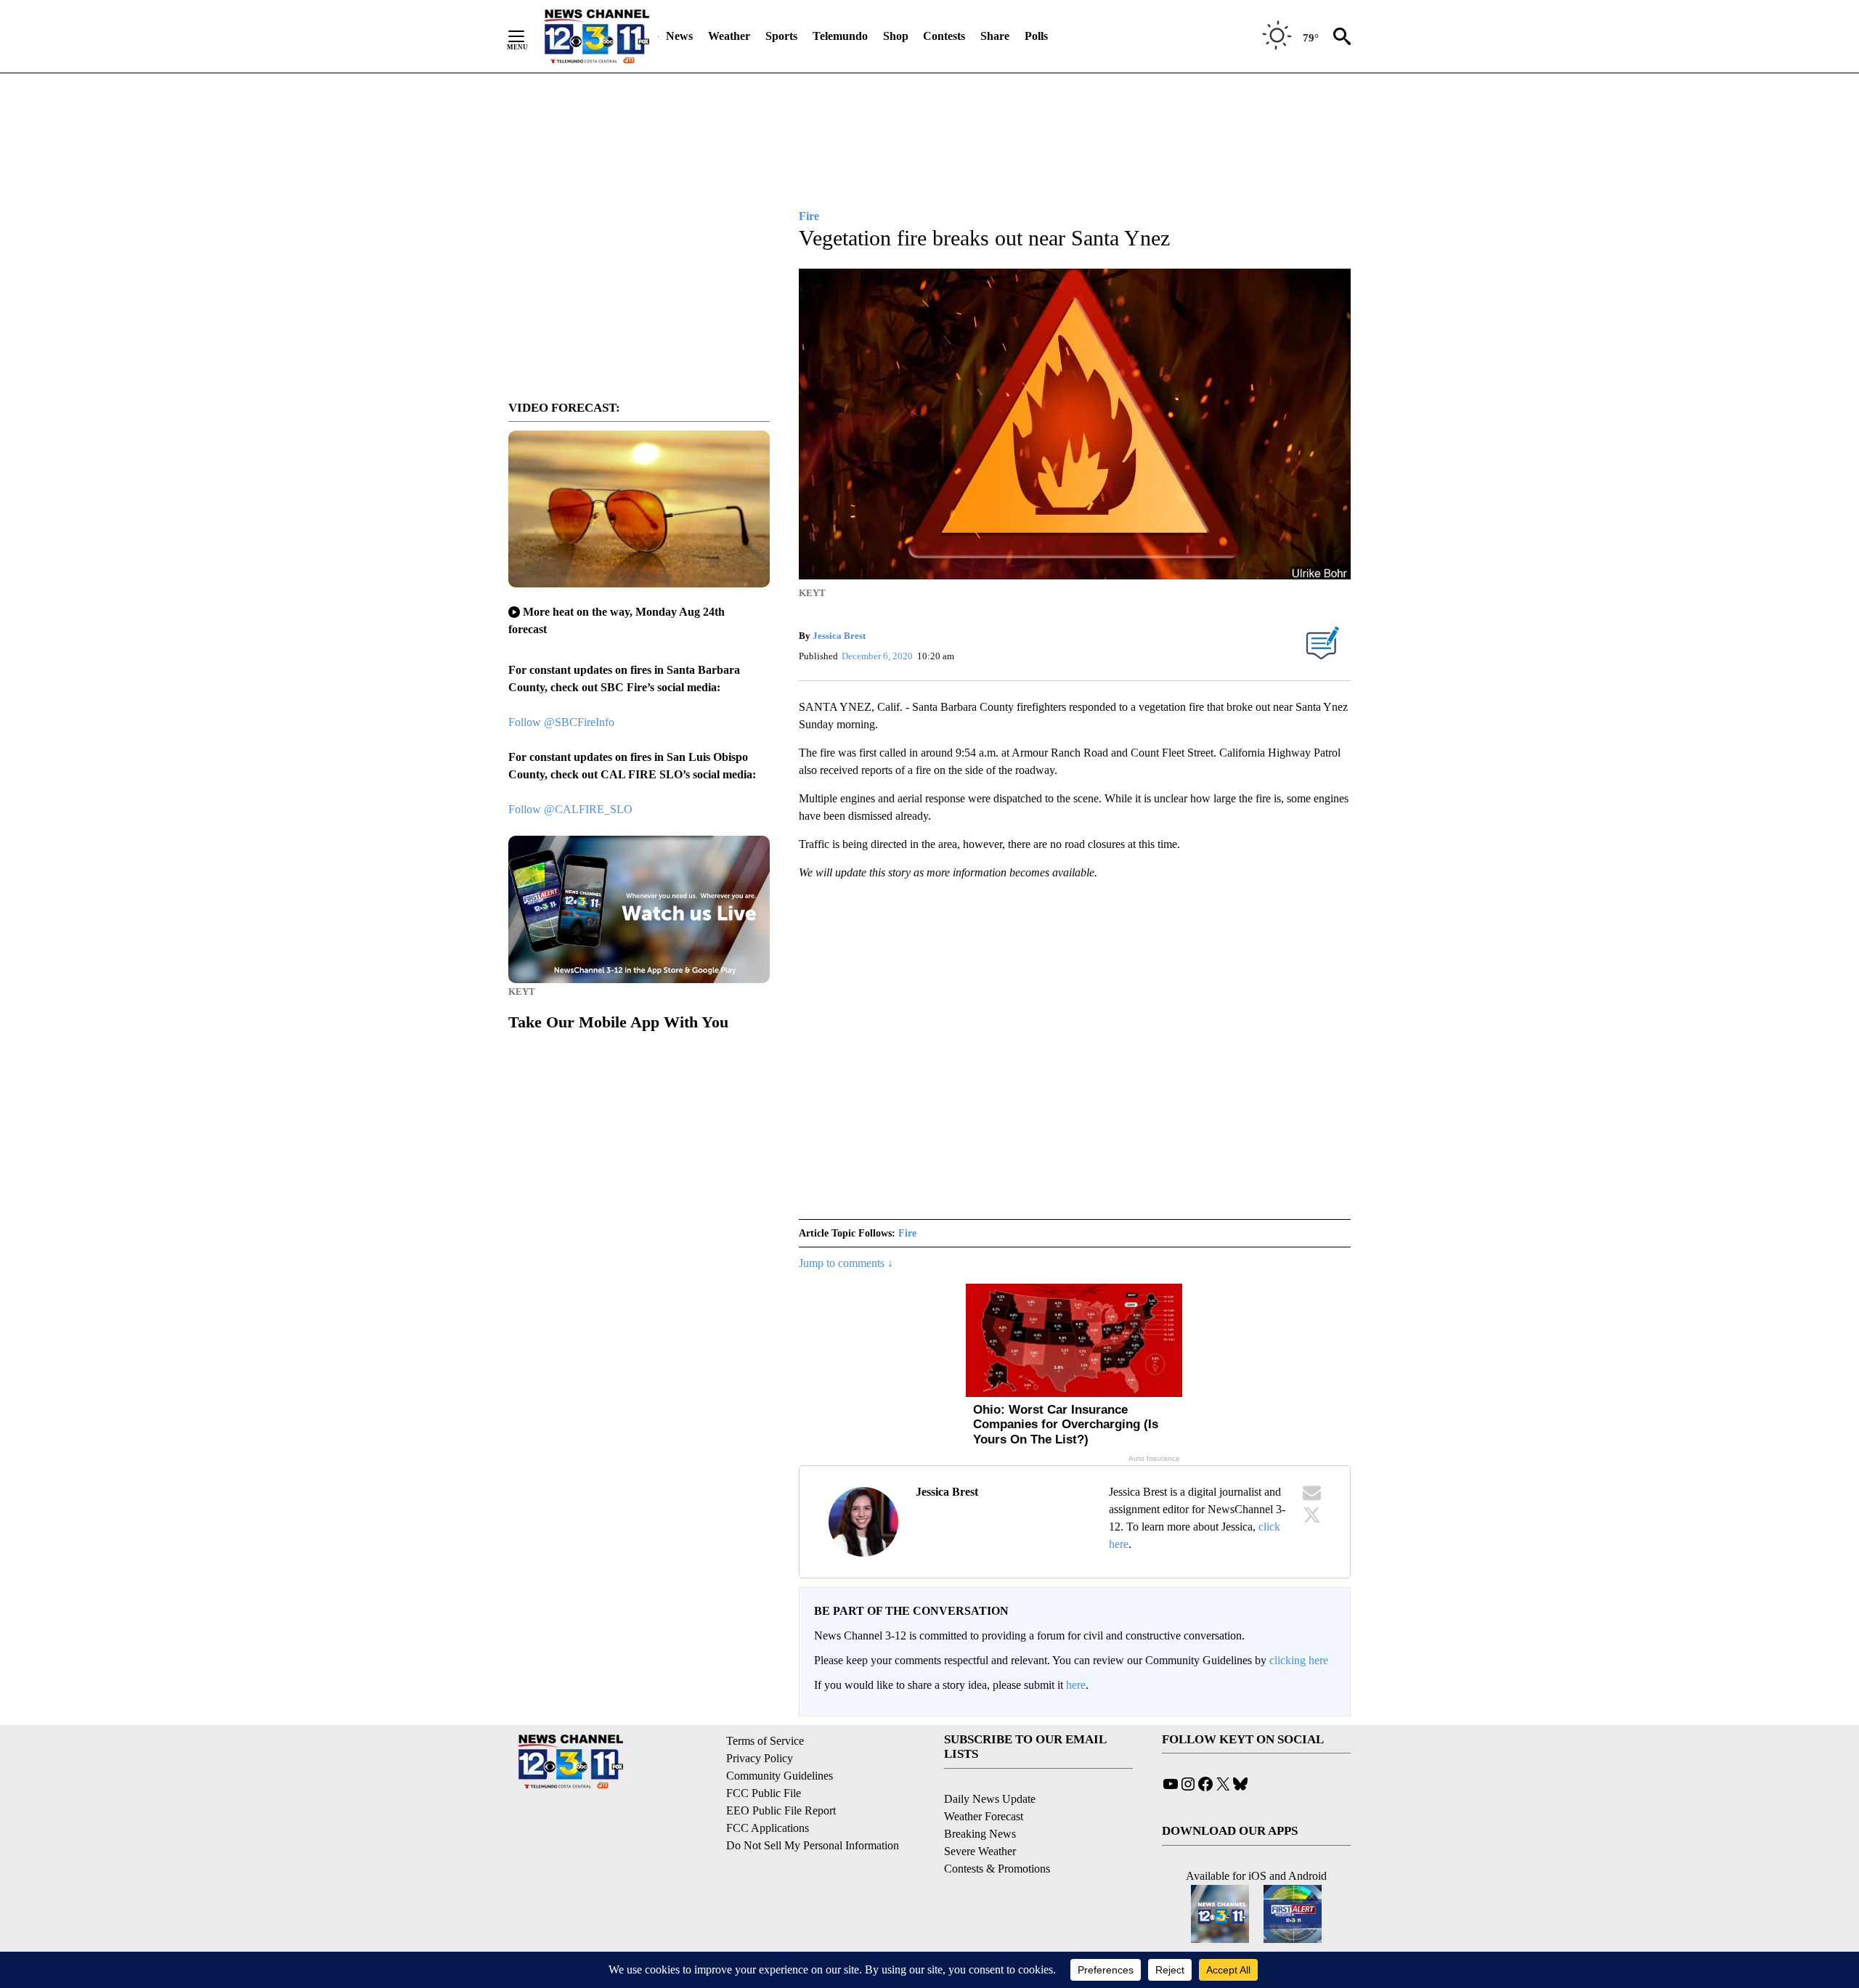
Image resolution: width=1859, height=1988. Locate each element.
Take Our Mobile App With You (618, 1022)
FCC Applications (768, 1828)
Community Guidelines (780, 1776)
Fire (907, 1233)
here (1076, 1685)
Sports (781, 36)
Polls (1036, 36)
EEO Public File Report (781, 1810)
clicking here (1299, 1660)
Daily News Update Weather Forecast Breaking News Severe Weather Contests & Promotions (997, 1834)
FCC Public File (764, 1793)
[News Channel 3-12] (596, 36)
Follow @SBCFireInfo (561, 722)
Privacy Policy (760, 1758)
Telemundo (840, 36)
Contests (944, 36)
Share (995, 36)
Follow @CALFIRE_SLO (570, 809)
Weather (729, 36)
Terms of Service (765, 1741)
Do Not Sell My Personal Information (813, 1845)
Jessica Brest (839, 636)
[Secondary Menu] (527, 36)
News (679, 36)
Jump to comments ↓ (846, 1263)
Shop (896, 36)
